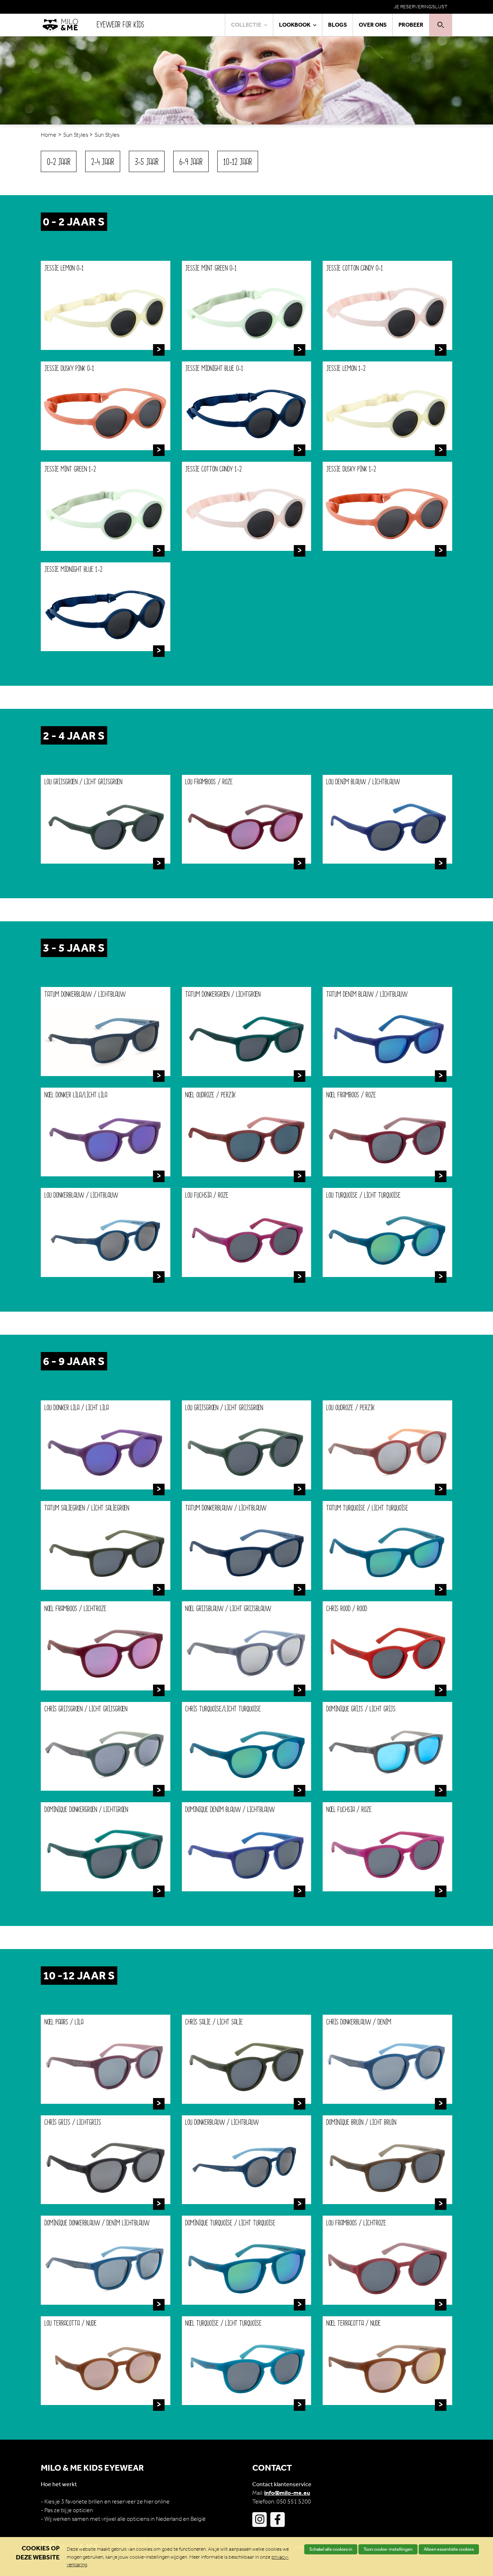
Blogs (337, 25)
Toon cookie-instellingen (388, 2549)
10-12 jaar (238, 162)
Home (49, 135)
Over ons (373, 25)
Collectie (246, 25)
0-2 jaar (59, 162)
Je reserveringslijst (421, 7)
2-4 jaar (103, 162)
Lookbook (295, 25)
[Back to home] (69, 25)
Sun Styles (76, 135)
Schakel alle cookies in (331, 2549)
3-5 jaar (147, 162)
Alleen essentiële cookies (449, 2549)
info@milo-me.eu (287, 2493)
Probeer (411, 25)
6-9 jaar (191, 162)
